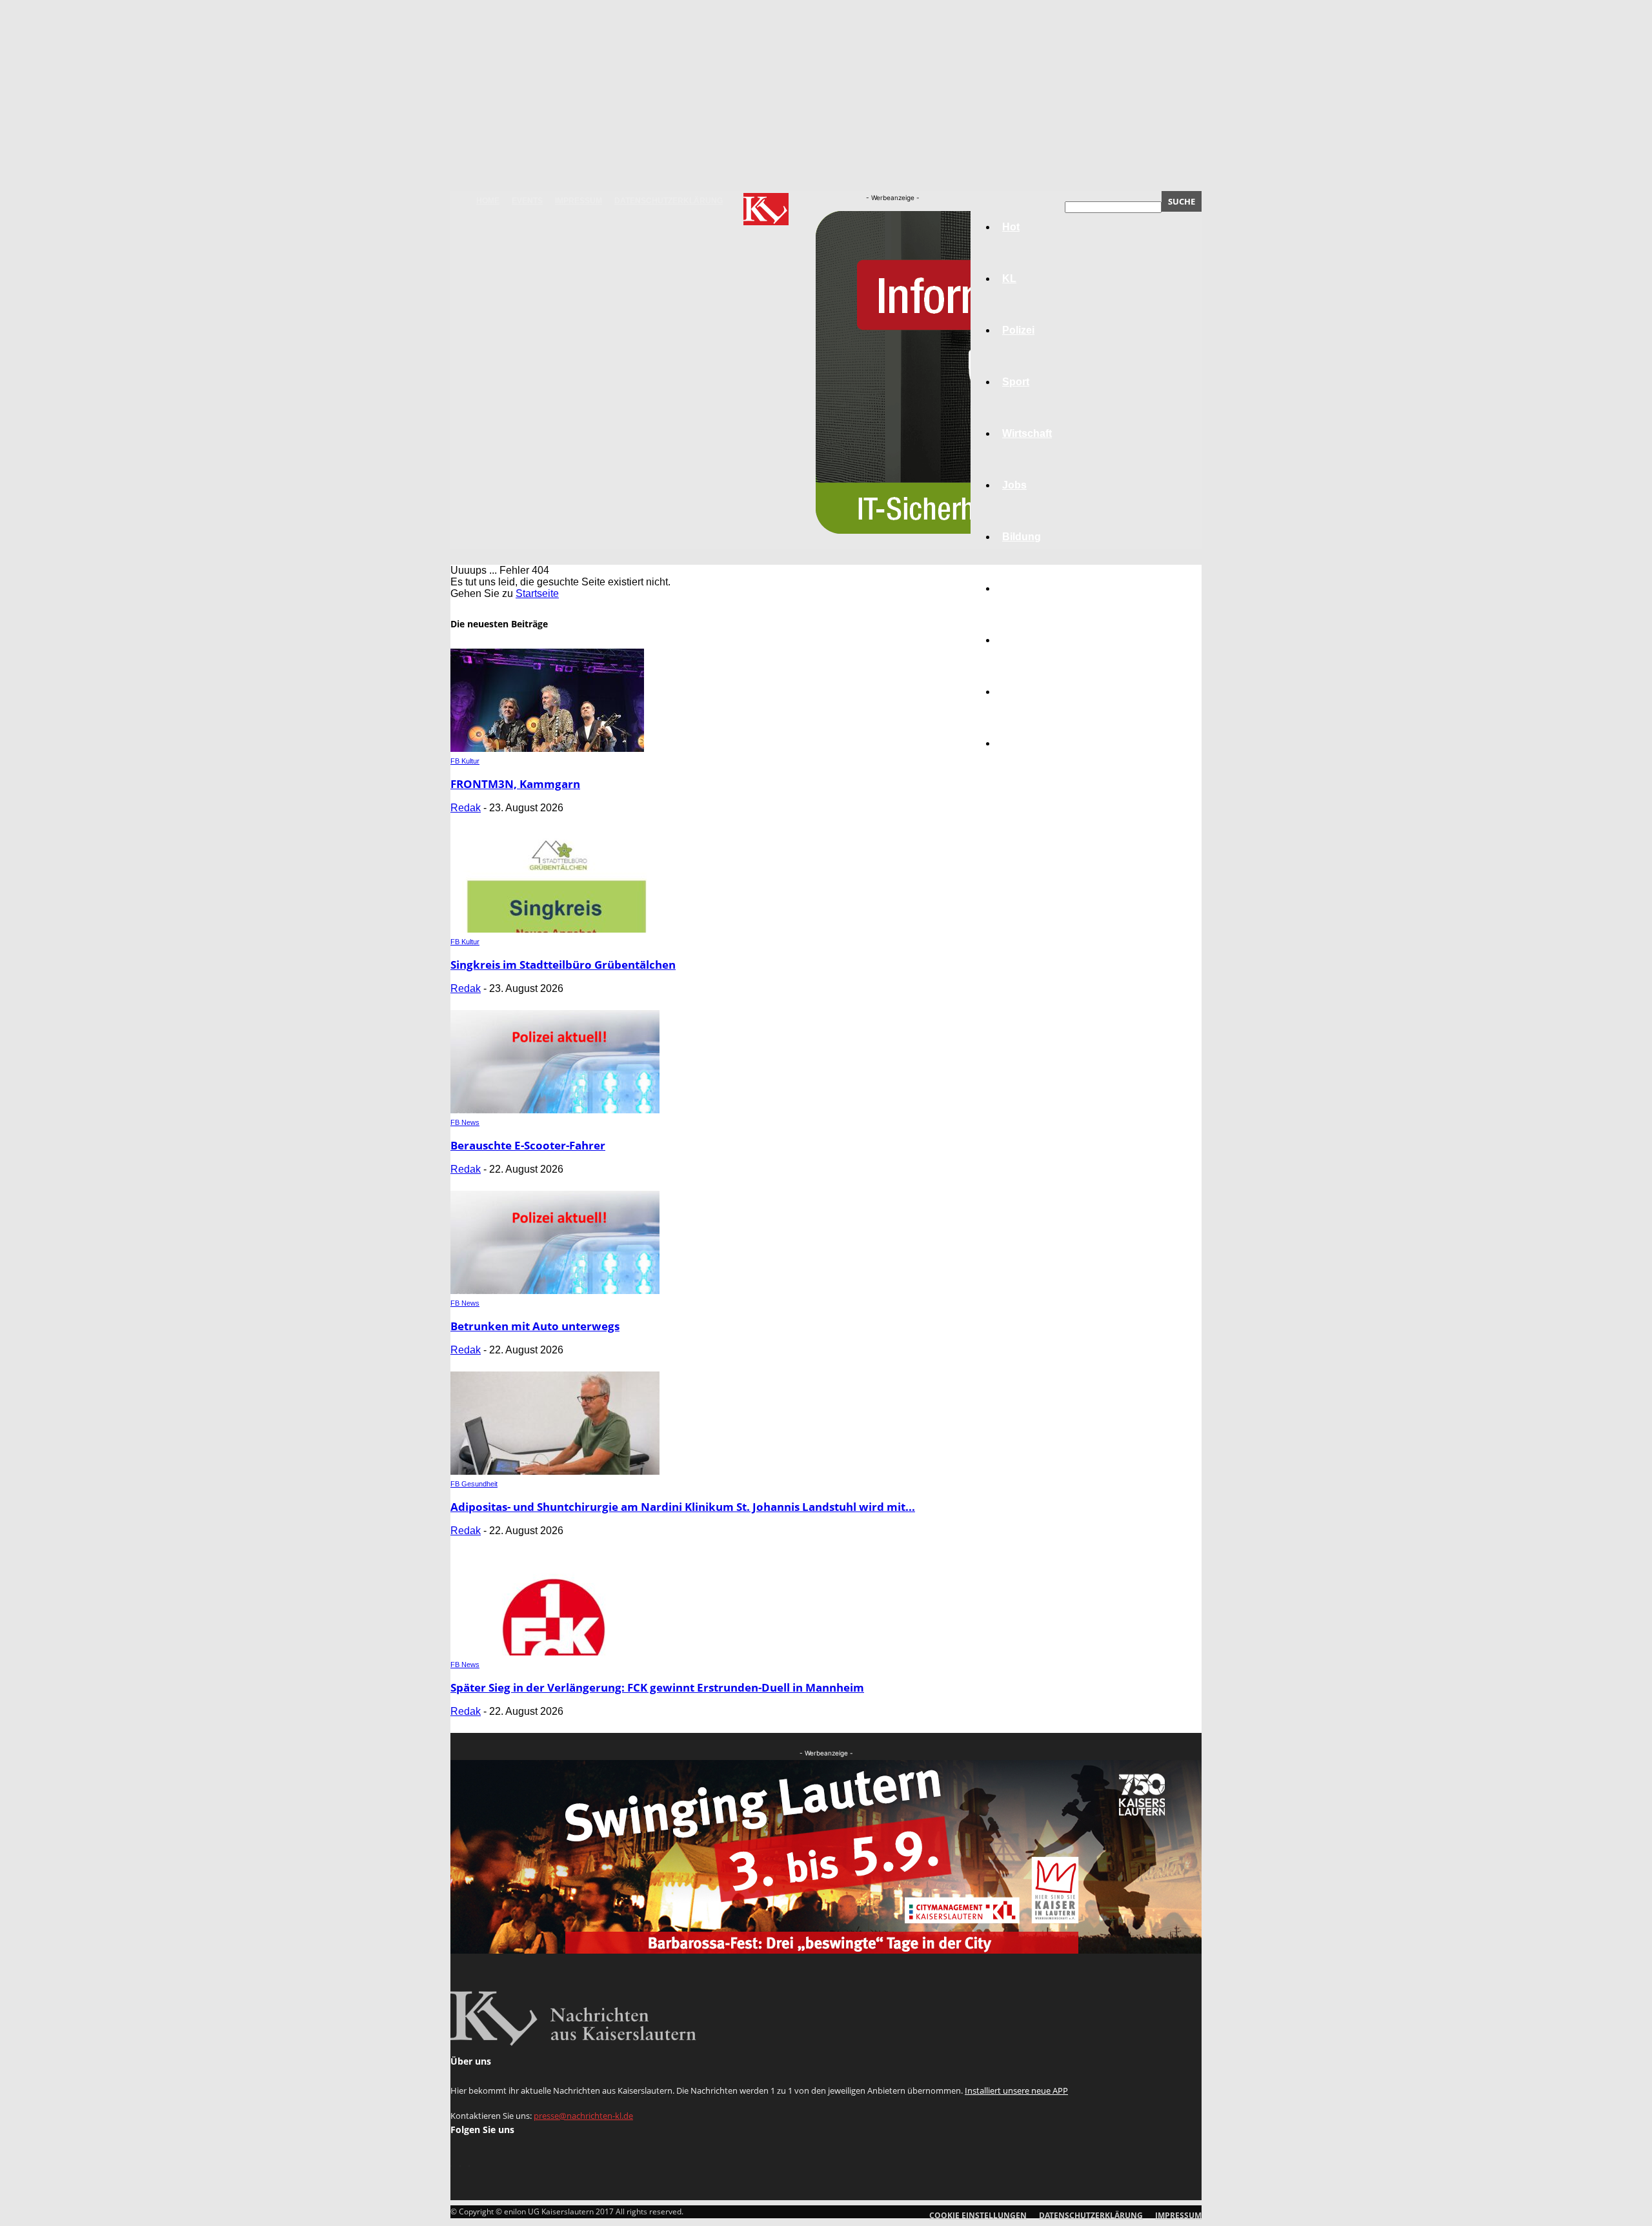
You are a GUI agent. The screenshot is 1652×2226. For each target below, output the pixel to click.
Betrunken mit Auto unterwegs (535, 1326)
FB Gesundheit (474, 1484)
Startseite (537, 593)
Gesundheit (1031, 640)
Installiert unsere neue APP (1016, 2090)
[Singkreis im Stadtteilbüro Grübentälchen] (555, 929)
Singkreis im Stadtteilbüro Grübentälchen (563, 965)
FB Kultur (465, 761)
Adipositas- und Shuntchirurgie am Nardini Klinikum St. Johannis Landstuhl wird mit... (683, 1507)
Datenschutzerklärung (669, 201)
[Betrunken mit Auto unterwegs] (555, 1290)
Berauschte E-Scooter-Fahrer (528, 1145)
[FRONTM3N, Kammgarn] (547, 748)
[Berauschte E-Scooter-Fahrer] (555, 1110)
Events (527, 201)
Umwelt (1020, 588)
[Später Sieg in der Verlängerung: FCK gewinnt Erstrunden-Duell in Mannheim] (555, 1652)
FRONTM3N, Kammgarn (515, 784)
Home (488, 201)
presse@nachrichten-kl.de (583, 2116)
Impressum (579, 201)
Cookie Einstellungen (978, 2215)
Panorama (1027, 743)
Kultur (1017, 692)
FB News (465, 1122)
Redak (466, 808)
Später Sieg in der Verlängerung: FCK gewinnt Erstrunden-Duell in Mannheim (657, 1687)
